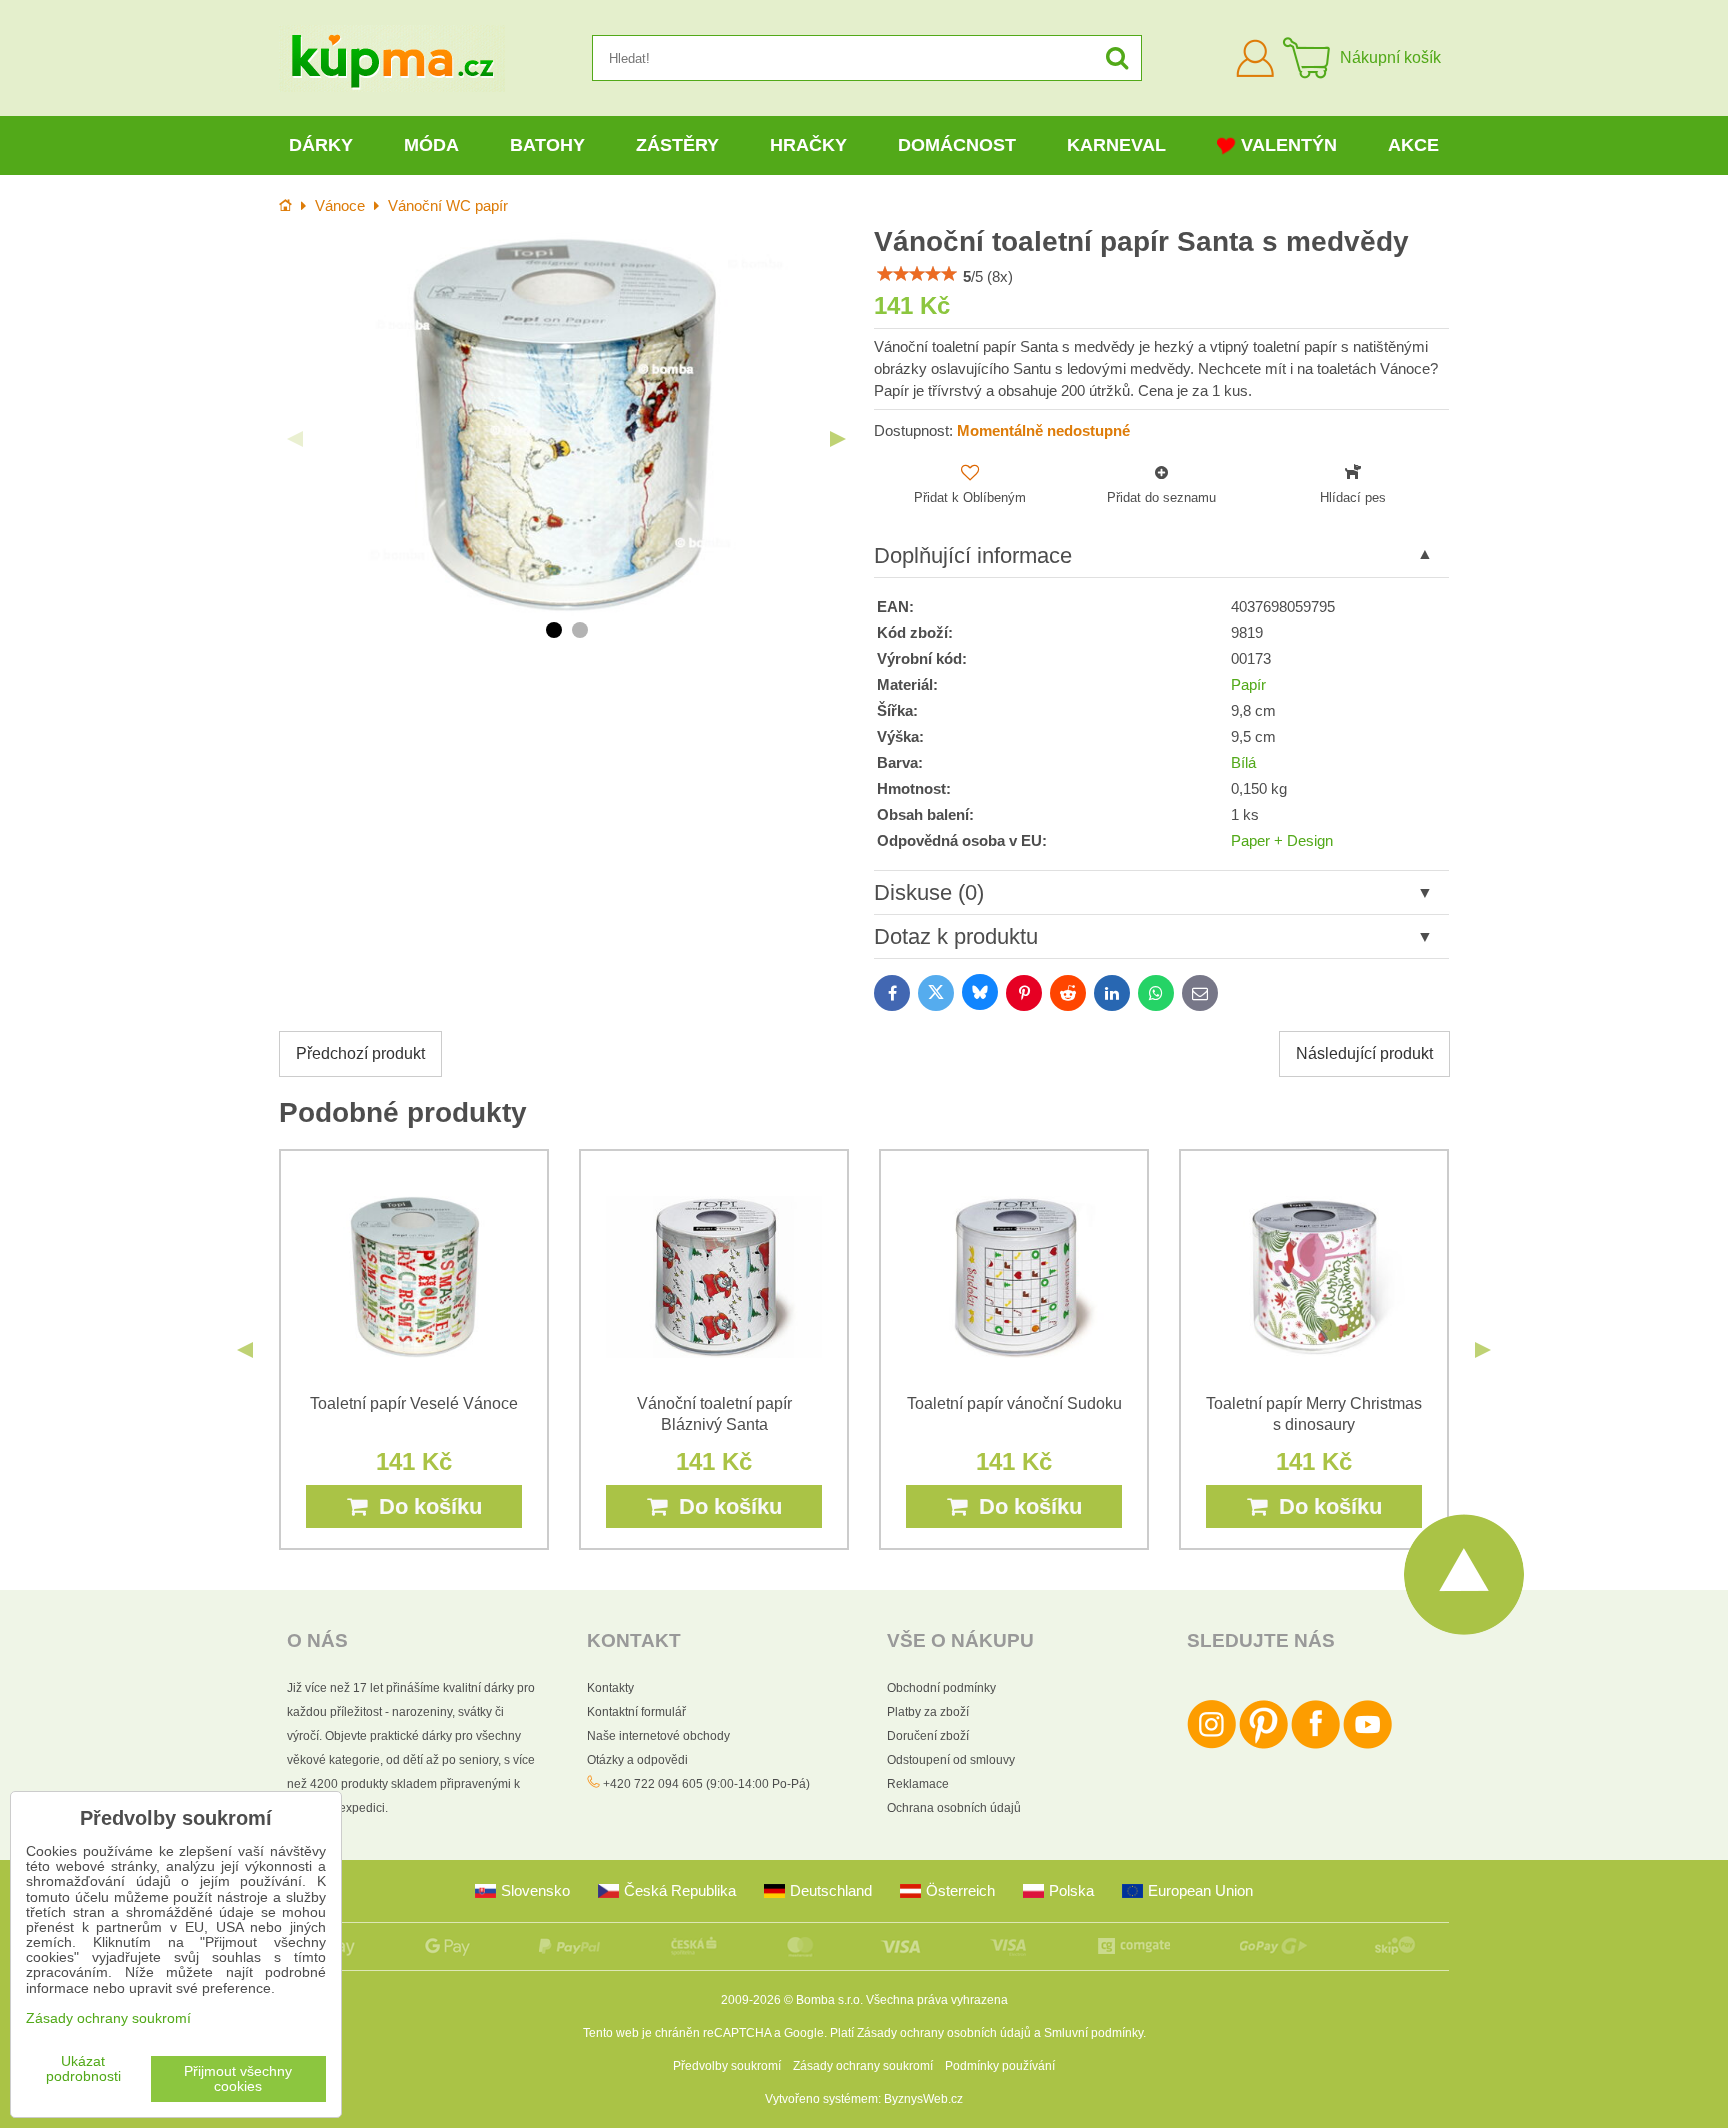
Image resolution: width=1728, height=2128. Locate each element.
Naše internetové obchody (658, 1736)
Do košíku (424, 1506)
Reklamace (918, 1784)
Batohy (547, 145)
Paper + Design (1282, 841)
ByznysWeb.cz (923, 2099)
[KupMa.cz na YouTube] (1367, 1745)
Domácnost (957, 145)
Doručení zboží (928, 1736)
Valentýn (1289, 145)
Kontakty (610, 1688)
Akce (1413, 145)
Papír (1248, 685)
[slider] (917, 274)
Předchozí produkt (360, 1053)
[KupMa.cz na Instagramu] (1211, 1745)
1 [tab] (554, 630)
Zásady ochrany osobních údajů (944, 2033)
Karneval (1116, 145)
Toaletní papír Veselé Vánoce (414, 1403)
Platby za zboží (928, 1712)
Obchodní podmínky (941, 1688)
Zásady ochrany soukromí (863, 2066)
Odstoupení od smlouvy (951, 1760)
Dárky (321, 145)
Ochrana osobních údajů (954, 1808)
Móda (431, 145)
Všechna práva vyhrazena (937, 2000)
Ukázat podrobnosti (83, 2069)
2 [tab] (580, 630)
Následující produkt (1364, 1053)
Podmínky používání (1000, 2066)
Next (838, 439)
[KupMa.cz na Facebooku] (1315, 1745)
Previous (295, 439)
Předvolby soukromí (727, 2066)
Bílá (1243, 763)
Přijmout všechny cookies (238, 2079)
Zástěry (677, 145)
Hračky (808, 145)
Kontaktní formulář (636, 1712)
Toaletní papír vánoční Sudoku (1014, 1403)
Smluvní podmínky (1093, 2033)
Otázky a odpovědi (637, 1760)
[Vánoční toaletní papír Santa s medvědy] (566, 423)
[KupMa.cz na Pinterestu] (1263, 1745)
